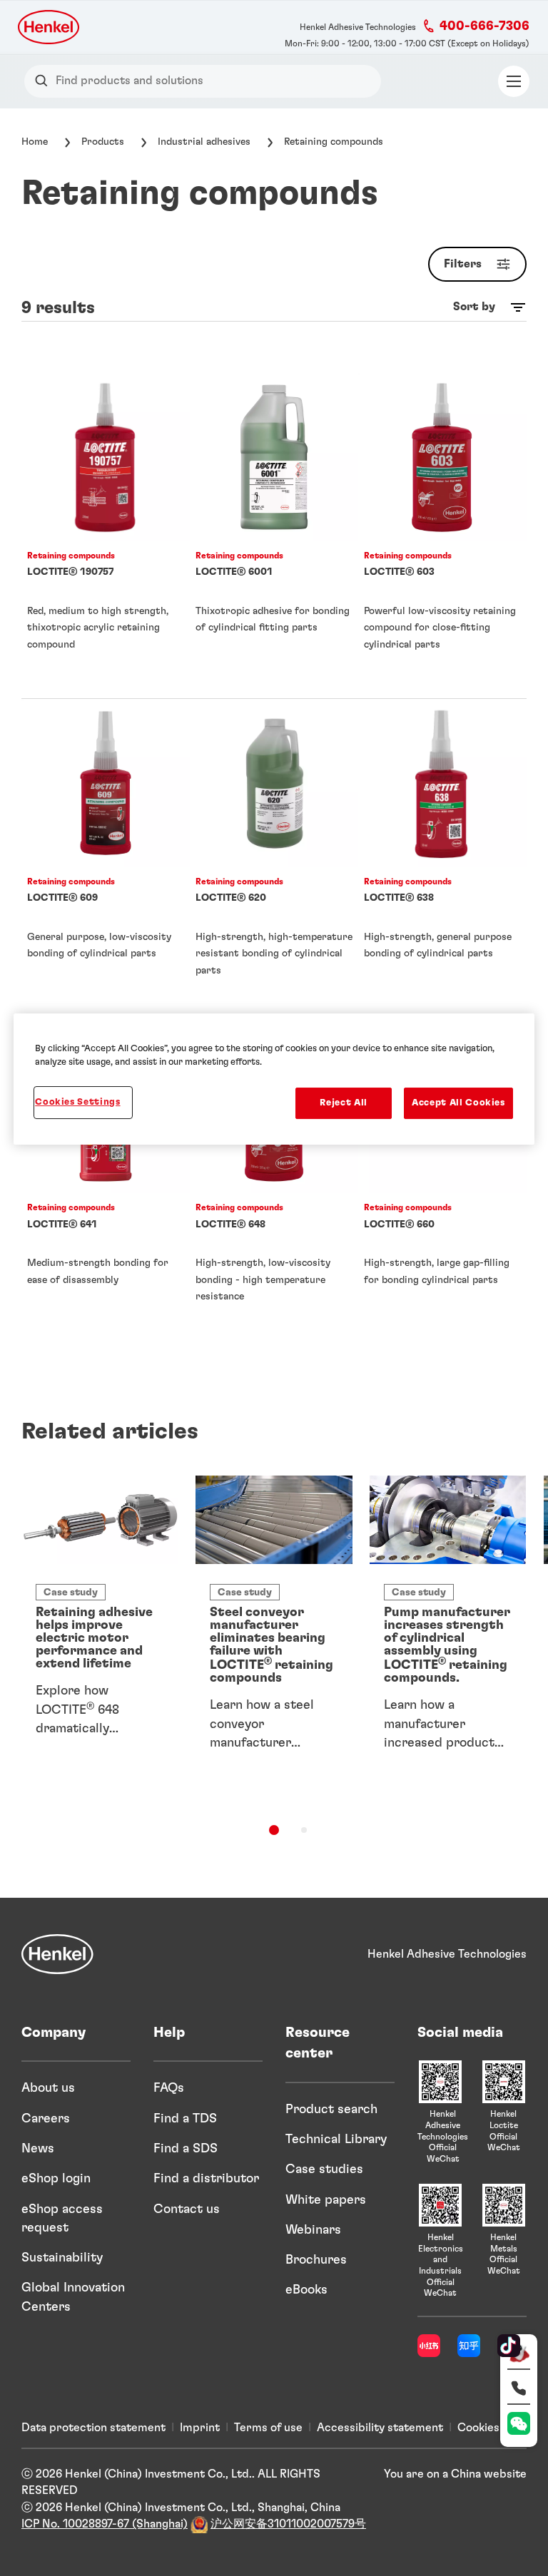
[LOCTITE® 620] (274, 862)
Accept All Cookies (458, 1103)
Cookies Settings (77, 1102)
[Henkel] (57, 1954)
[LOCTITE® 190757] (106, 536)
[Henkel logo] (50, 27)
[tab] (274, 1830)
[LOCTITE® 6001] (274, 536)
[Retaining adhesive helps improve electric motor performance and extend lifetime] (100, 1630)
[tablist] (274, 1830)
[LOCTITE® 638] (442, 862)
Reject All (344, 1103)
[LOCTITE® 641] (106, 1187)
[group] (274, 1655)
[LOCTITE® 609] (106, 862)
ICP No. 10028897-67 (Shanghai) (105, 2524)
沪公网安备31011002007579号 (288, 2524)
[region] (274, 1079)
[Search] (45, 81)
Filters (463, 264)
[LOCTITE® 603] (442, 536)
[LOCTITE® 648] (274, 1187)
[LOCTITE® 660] (442, 1187)
